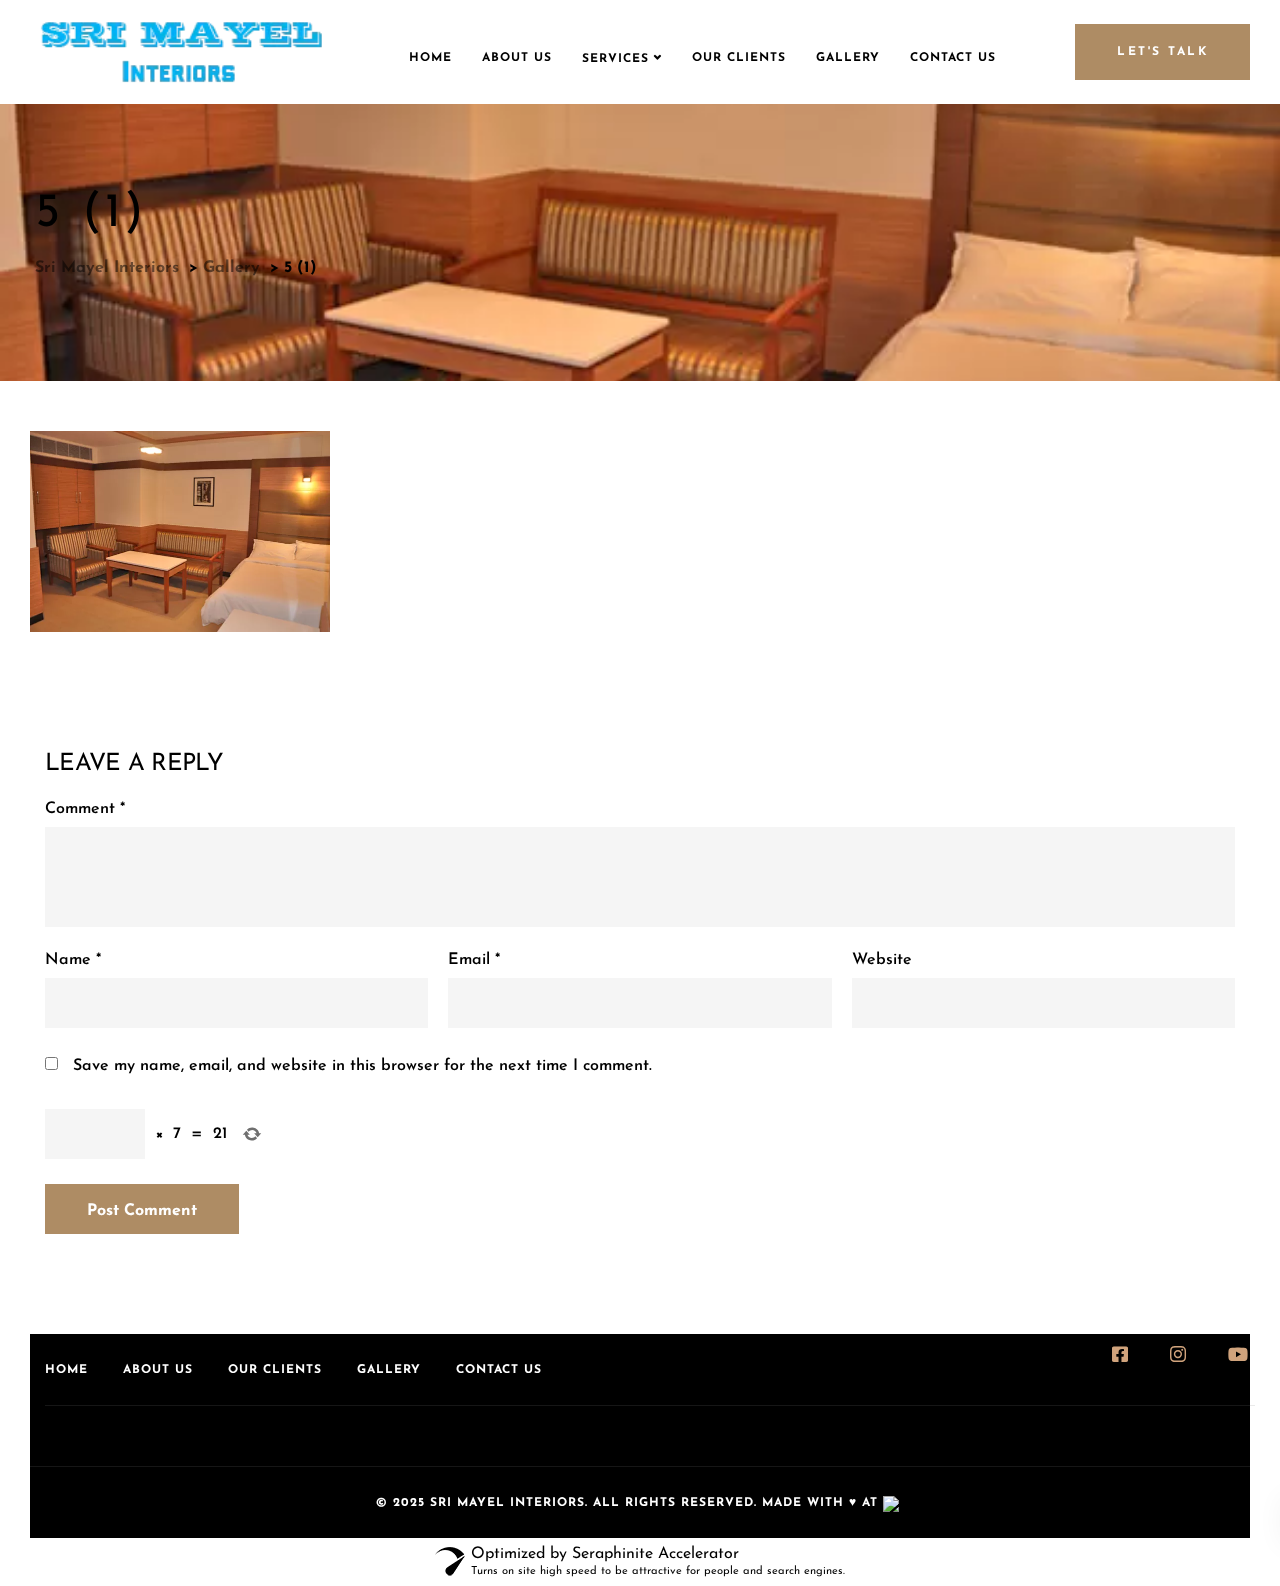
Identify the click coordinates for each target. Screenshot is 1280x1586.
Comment (85, 809)
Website (882, 960)
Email (474, 960)
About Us (517, 58)
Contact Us (953, 58)
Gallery (848, 58)
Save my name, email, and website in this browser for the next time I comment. (362, 1066)
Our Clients (739, 58)
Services (615, 59)
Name (73, 960)
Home (430, 58)
